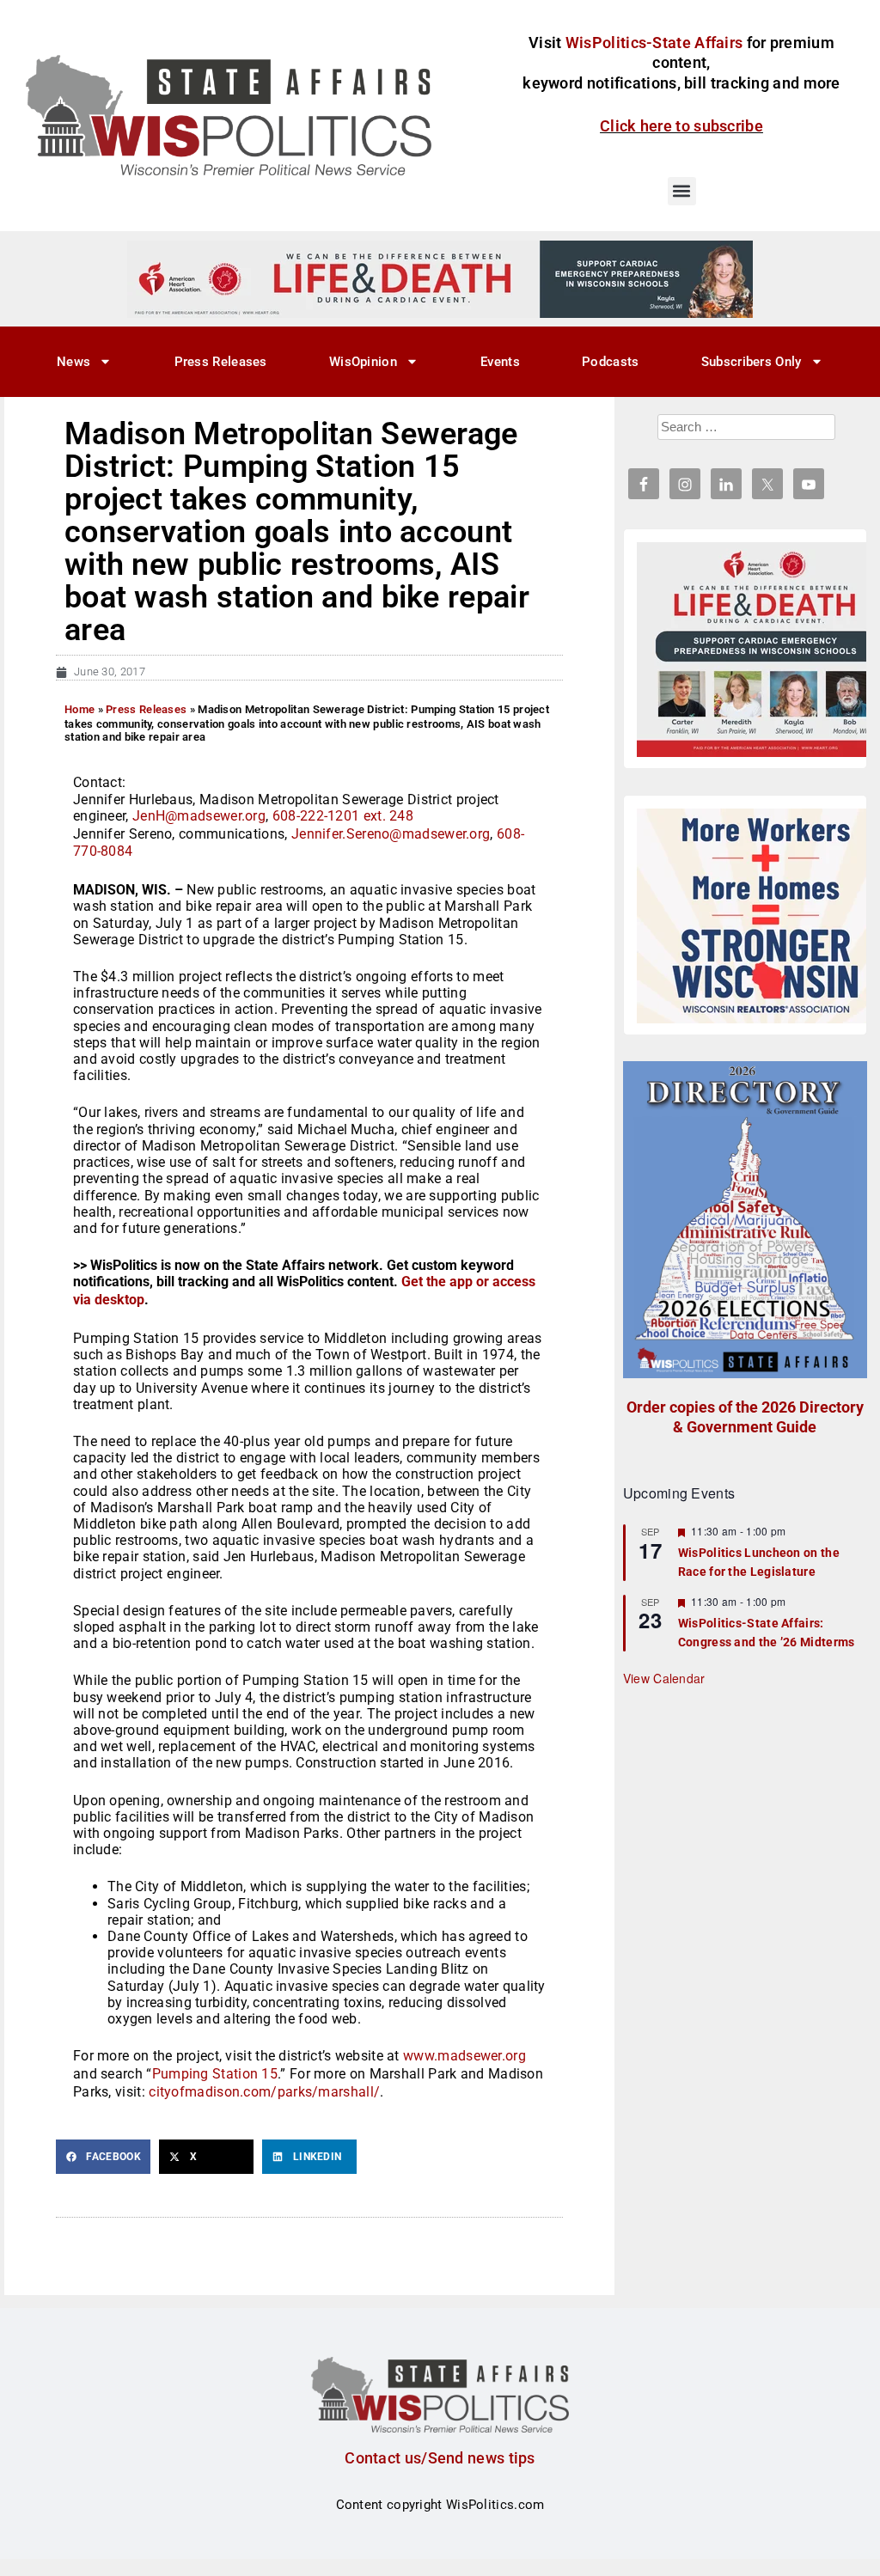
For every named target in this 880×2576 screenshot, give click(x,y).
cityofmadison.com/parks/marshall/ (264, 2092)
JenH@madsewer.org (199, 816)
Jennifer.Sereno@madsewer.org (391, 834)
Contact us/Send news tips (440, 2458)
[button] (682, 191)
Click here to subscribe (681, 126)
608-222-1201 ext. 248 (343, 816)
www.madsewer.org (464, 2056)
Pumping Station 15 (215, 2074)
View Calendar (664, 1678)
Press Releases (221, 362)
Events (500, 362)
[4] (440, 278)
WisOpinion (363, 362)
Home (79, 709)
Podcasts (610, 362)
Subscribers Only (752, 362)
